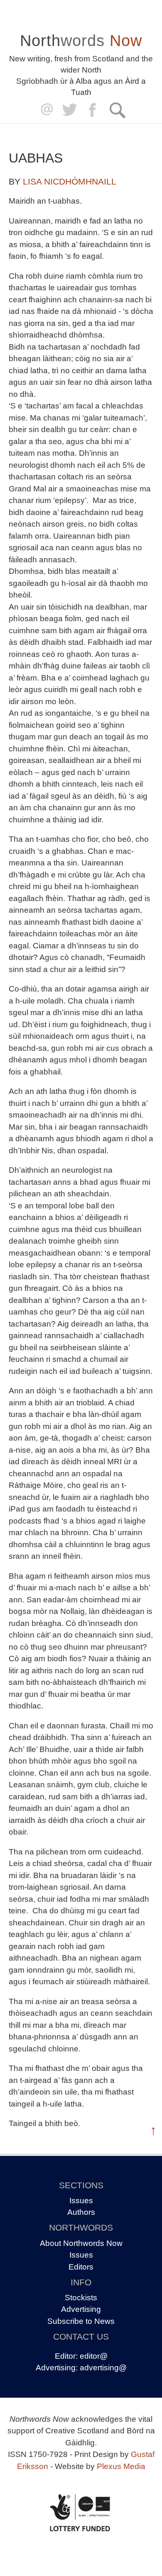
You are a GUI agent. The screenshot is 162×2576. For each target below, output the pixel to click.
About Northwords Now (81, 2243)
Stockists (81, 2298)
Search (117, 110)
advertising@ (103, 2368)
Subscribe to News (81, 2321)
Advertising (81, 2309)
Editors (81, 2267)
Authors (81, 2212)
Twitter (69, 110)
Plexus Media (121, 2466)
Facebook (93, 110)
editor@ (94, 2356)
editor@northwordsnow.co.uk (45, 110)
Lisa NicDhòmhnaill (70, 181)
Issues (81, 2201)
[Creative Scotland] (81, 2513)
